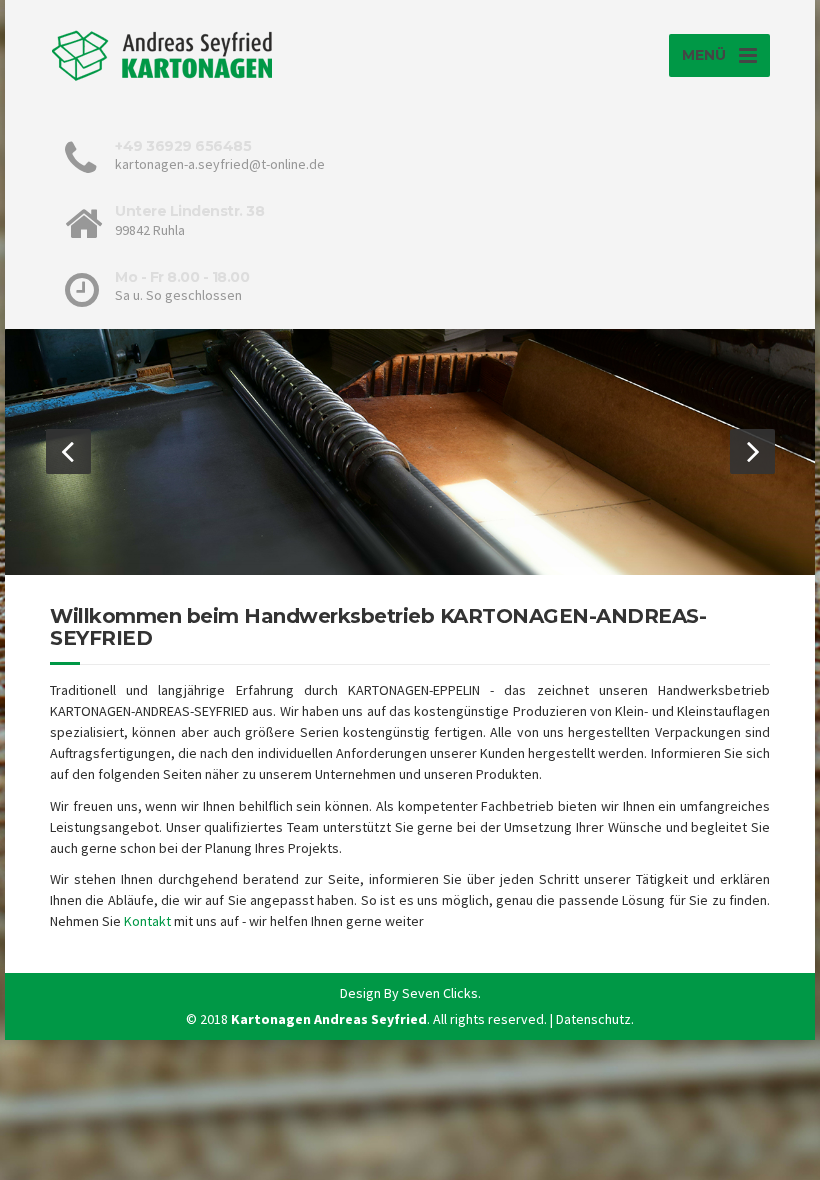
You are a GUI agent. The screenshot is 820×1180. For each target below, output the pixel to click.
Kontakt (147, 921)
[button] (68, 451)
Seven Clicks (440, 993)
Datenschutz (593, 1019)
